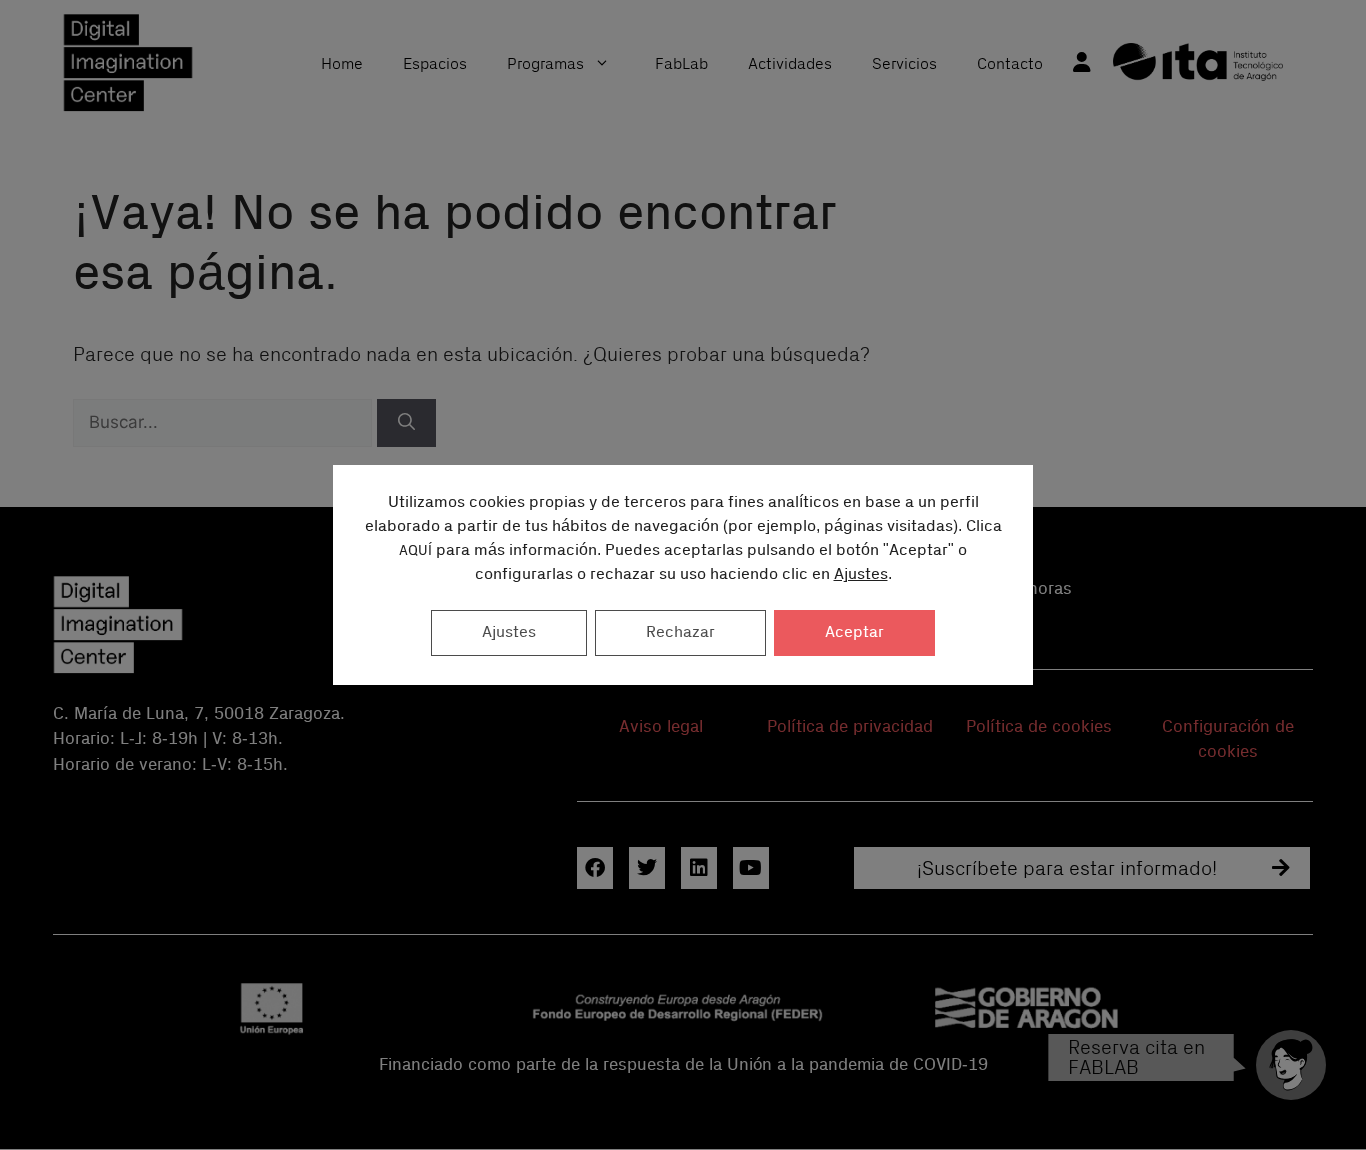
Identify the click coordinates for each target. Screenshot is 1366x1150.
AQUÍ (415, 551)
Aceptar (854, 632)
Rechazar (680, 632)
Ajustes (861, 574)
